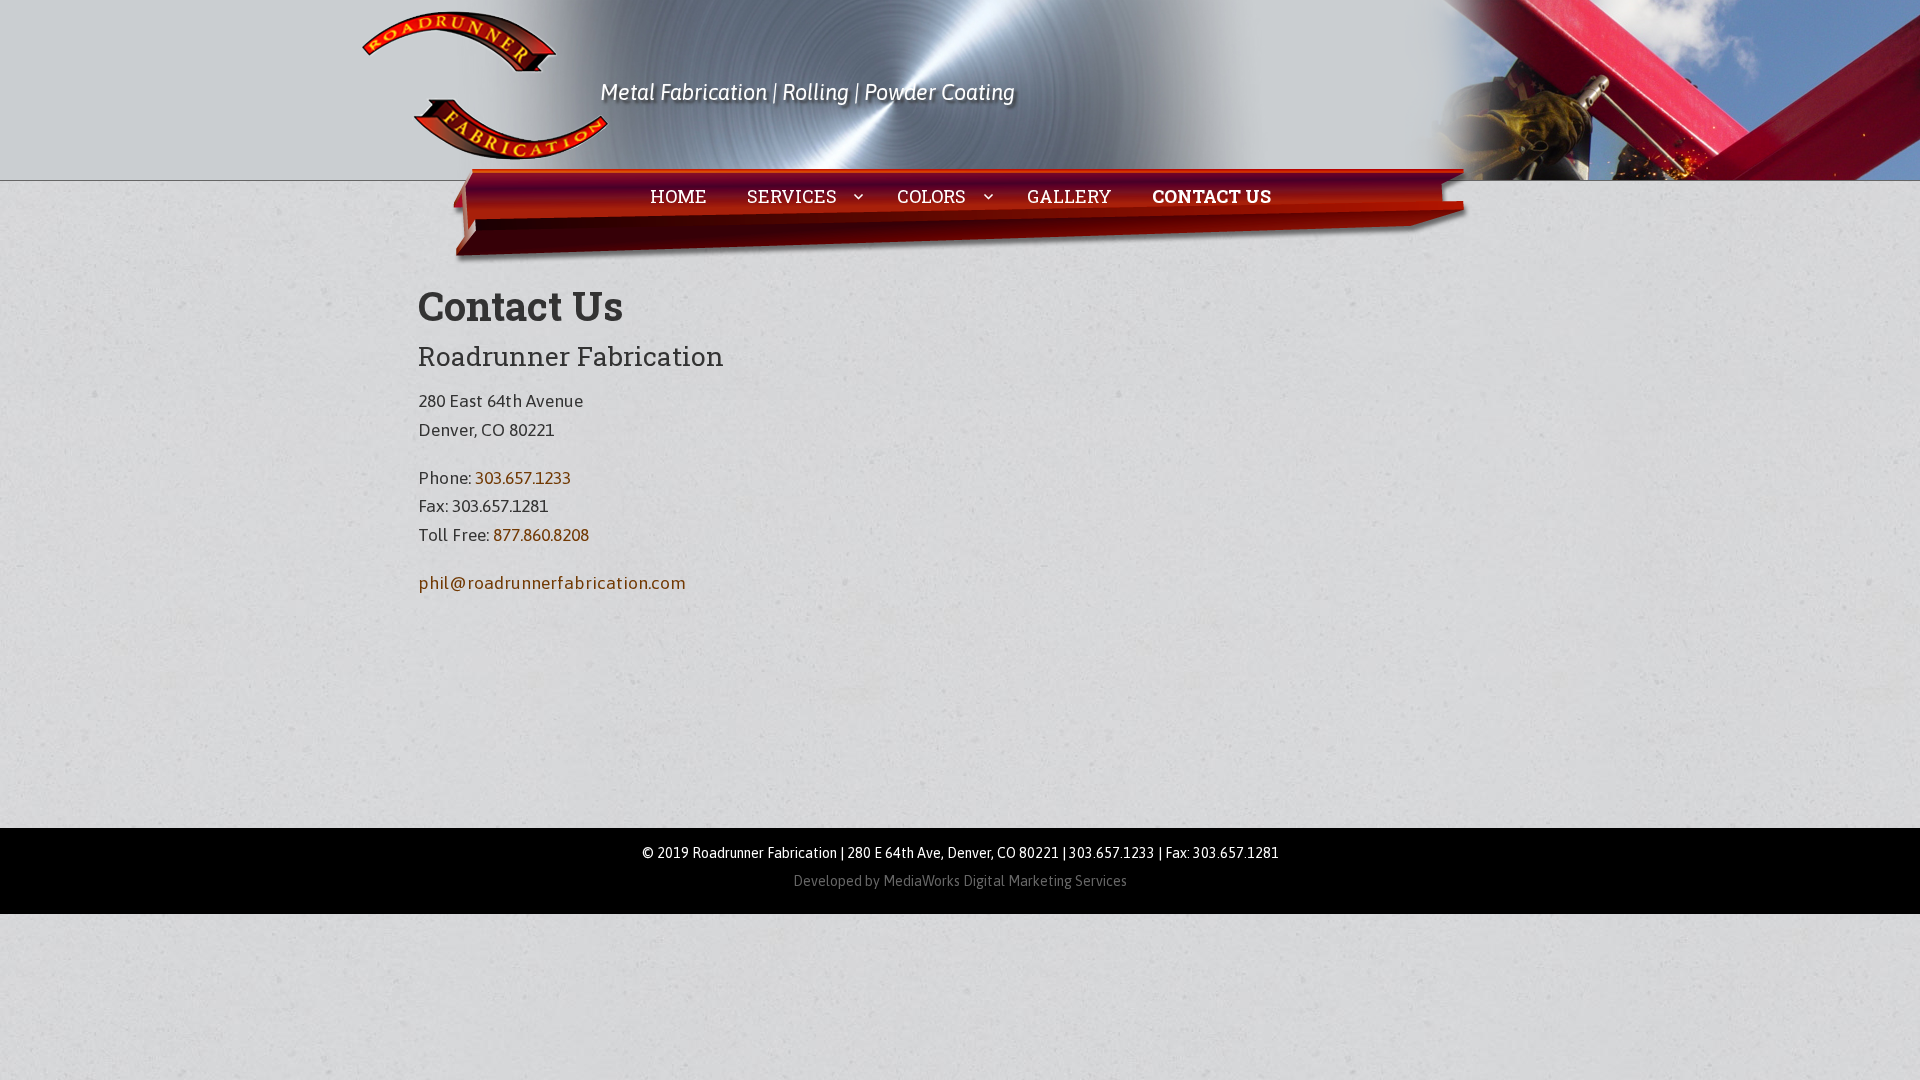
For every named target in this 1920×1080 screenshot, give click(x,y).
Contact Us (1211, 196)
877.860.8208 (541, 535)
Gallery (1069, 196)
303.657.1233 (523, 478)
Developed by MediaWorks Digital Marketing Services (960, 881)
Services (792, 196)
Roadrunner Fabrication (484, 84)
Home (678, 196)
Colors (931, 196)
